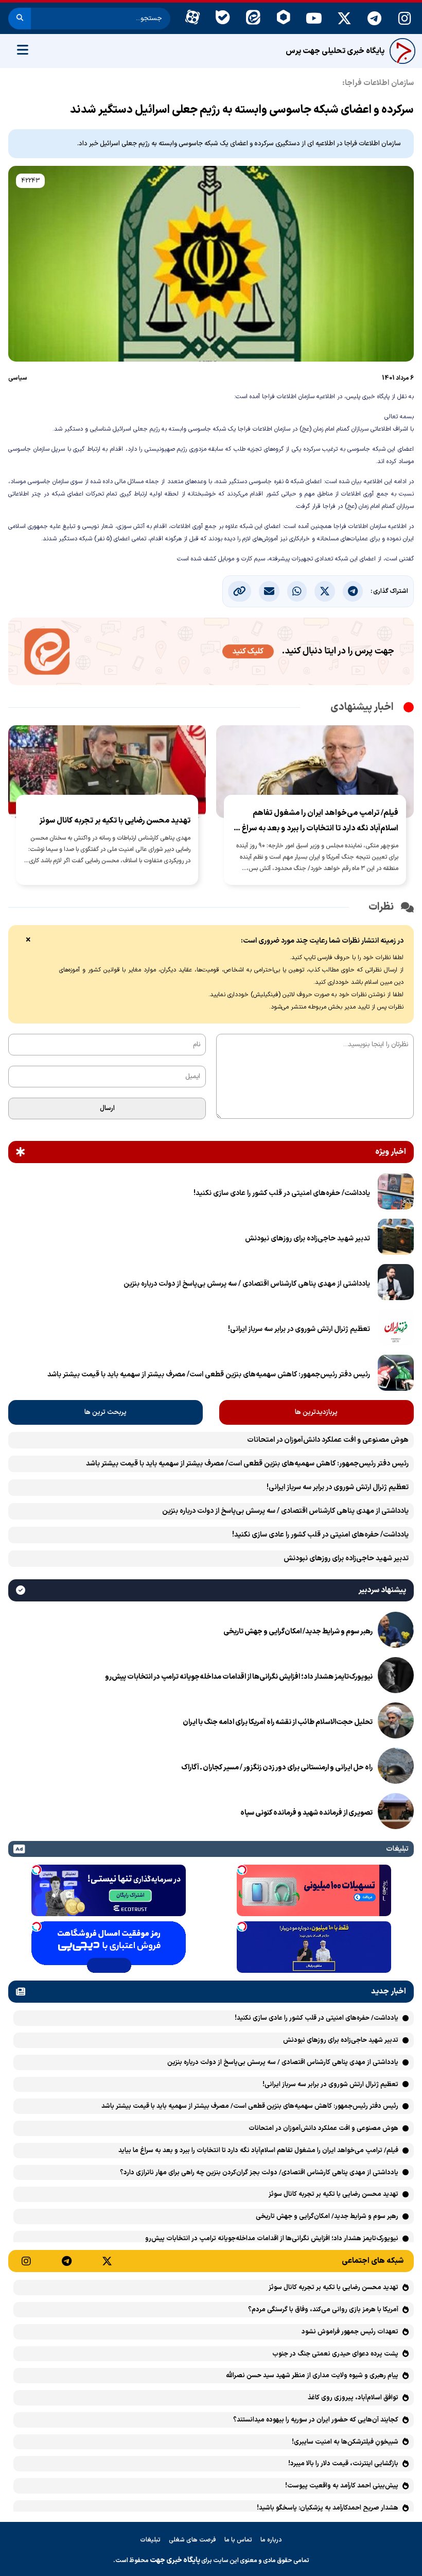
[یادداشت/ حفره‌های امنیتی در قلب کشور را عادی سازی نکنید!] (396, 1193)
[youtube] (314, 19)
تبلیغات (150, 2540)
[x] (344, 19)
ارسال (107, 1108)
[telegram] (374, 19)
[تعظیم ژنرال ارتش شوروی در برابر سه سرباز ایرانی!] (396, 1329)
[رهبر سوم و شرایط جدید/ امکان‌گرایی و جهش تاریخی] (396, 1632)
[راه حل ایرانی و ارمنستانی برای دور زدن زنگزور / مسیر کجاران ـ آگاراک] (396, 1768)
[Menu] (23, 51)
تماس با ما (238, 2540)
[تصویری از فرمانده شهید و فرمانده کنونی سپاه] (396, 1813)
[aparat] (192, 19)
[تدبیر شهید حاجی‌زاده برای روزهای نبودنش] (396, 1239)
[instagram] (405, 19)
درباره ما (271, 2540)
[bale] (223, 19)
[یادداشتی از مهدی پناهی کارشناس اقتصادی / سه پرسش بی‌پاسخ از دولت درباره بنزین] (396, 1284)
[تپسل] (242, 1870)
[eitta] (253, 19)
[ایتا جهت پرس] (211, 653)
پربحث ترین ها (105, 1412)
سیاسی (18, 378)
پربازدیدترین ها (316, 1412)
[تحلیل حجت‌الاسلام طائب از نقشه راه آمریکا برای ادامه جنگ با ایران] (396, 1722)
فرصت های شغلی (192, 2540)
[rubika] (283, 19)
